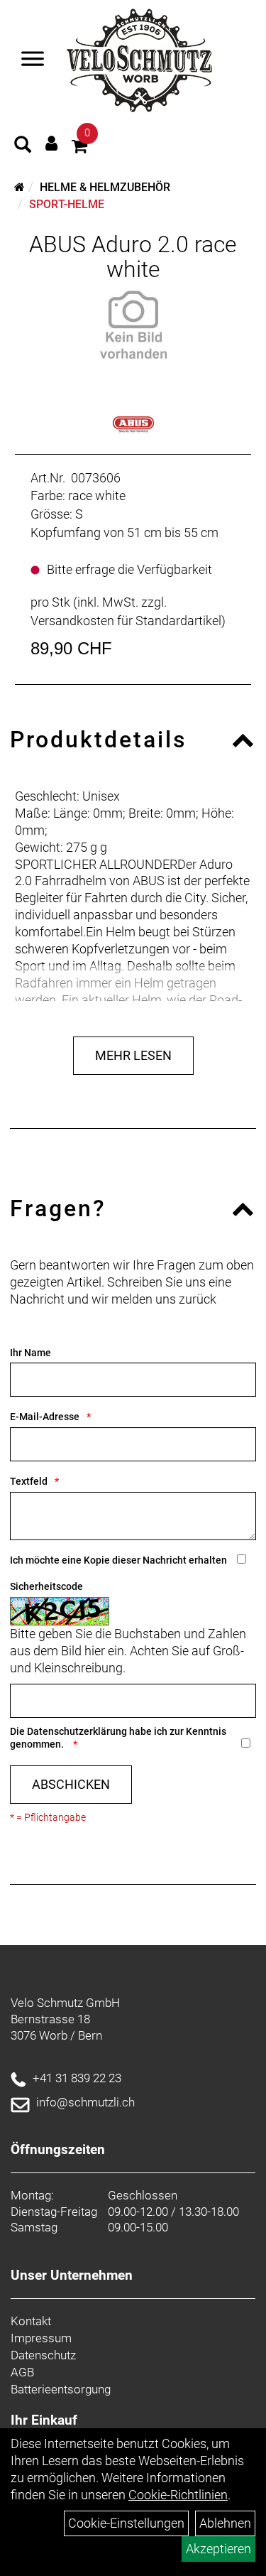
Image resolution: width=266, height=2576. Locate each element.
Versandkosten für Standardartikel (126, 621)
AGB (22, 2372)
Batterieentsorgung (61, 2389)
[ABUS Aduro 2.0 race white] (133, 325)
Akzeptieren (218, 2549)
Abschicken (71, 1784)
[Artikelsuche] (23, 146)
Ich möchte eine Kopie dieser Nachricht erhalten (118, 1560)
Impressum (41, 2338)
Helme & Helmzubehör (105, 187)
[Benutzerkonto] (51, 143)
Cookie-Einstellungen (126, 2523)
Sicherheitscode (46, 1586)
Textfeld (29, 1481)
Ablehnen (225, 2523)
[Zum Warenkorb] (79, 148)
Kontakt (31, 2321)
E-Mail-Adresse (45, 1417)
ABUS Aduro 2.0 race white (133, 257)
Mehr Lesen (133, 1055)
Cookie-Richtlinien (178, 2495)
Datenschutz (43, 2355)
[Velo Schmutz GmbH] (139, 60)
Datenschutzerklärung (77, 1731)
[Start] (20, 187)
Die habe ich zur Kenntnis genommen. (118, 1738)
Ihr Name (31, 1353)
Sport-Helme (67, 204)
